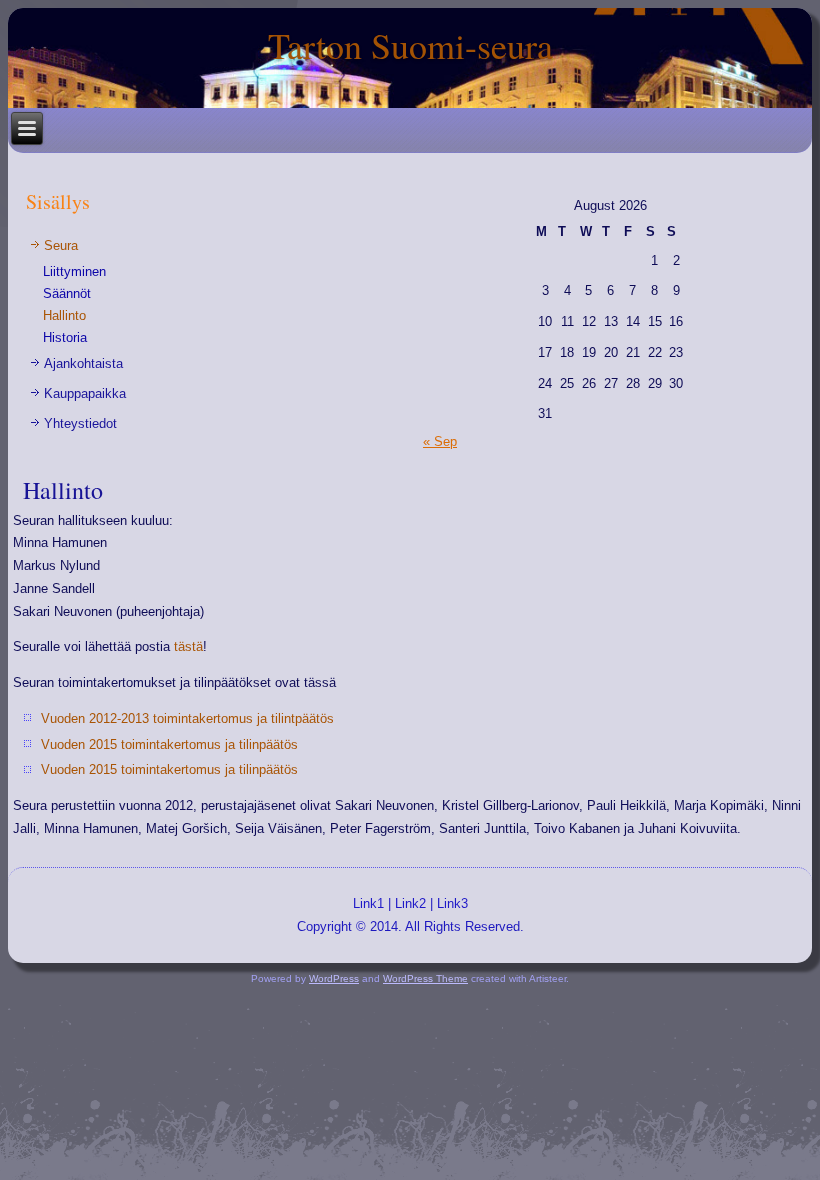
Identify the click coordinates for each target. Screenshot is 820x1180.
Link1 (368, 903)
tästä (188, 646)
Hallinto (64, 315)
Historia (65, 337)
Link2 (410, 903)
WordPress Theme (425, 978)
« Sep (440, 441)
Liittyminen (74, 271)
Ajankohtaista (83, 363)
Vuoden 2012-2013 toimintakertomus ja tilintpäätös (187, 718)
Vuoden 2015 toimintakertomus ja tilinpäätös (169, 744)
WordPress (334, 978)
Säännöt (67, 293)
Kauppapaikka (85, 393)
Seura (61, 245)
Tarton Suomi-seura (410, 45)
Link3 (452, 903)
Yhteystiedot (80, 423)
